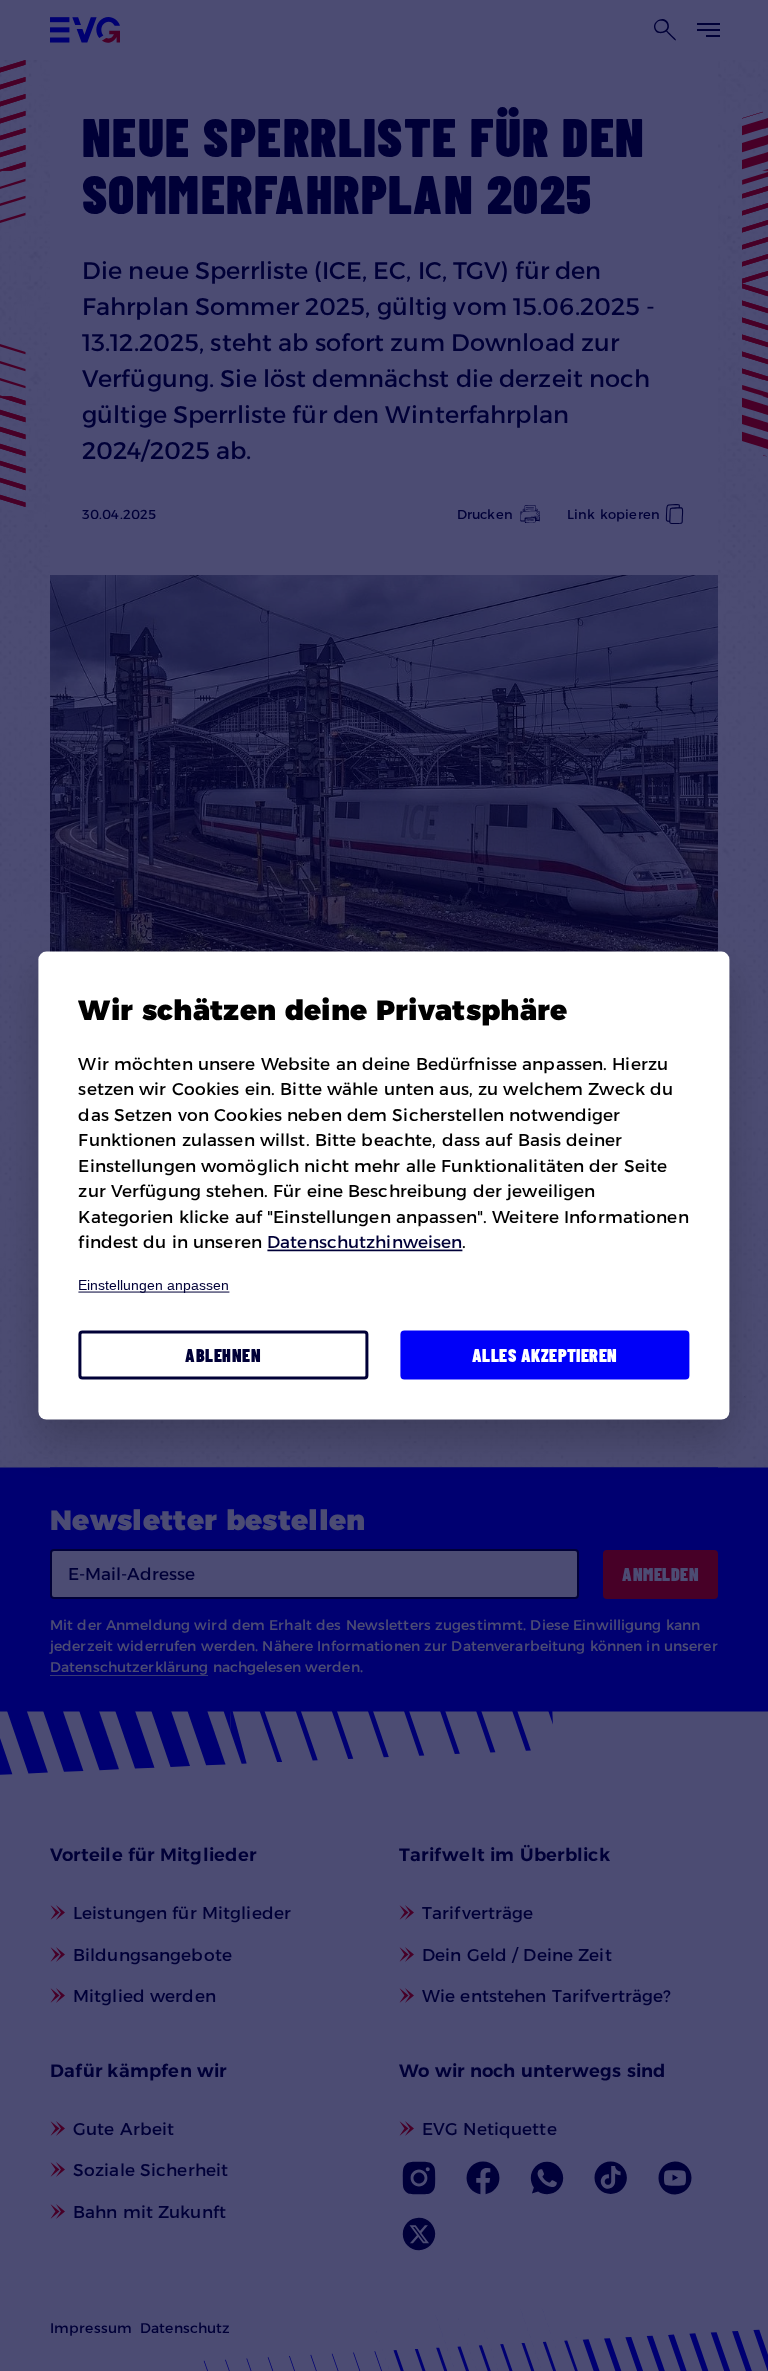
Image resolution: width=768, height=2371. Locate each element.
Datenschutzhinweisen (364, 1242)
